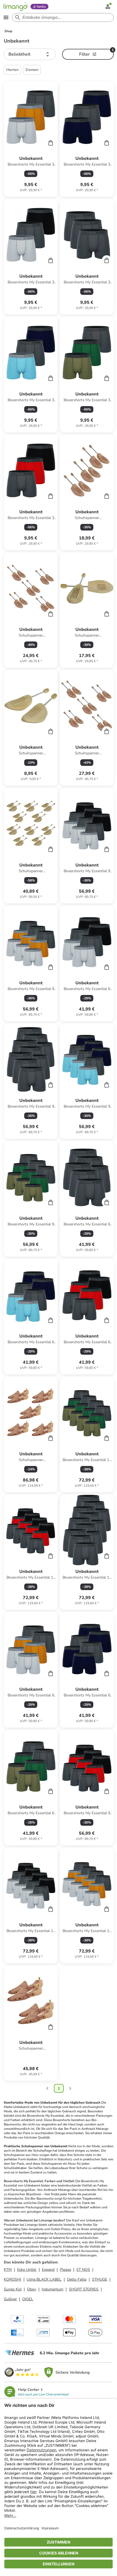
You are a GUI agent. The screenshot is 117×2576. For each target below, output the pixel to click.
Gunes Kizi (13, 2289)
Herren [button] (12, 70)
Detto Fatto (77, 2279)
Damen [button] (32, 70)
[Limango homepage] (16, 7)
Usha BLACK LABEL (44, 2279)
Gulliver (10, 2299)
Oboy (32, 2289)
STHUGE (100, 2279)
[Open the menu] (6, 17)
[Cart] (51, 143)
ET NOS (83, 2270)
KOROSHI (13, 2279)
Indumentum (53, 2289)
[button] (30, 54)
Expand (48, 2270)
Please (65, 2270)
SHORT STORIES (84, 2289)
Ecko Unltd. (27, 2270)
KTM (8, 2270)
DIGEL (28, 2299)
